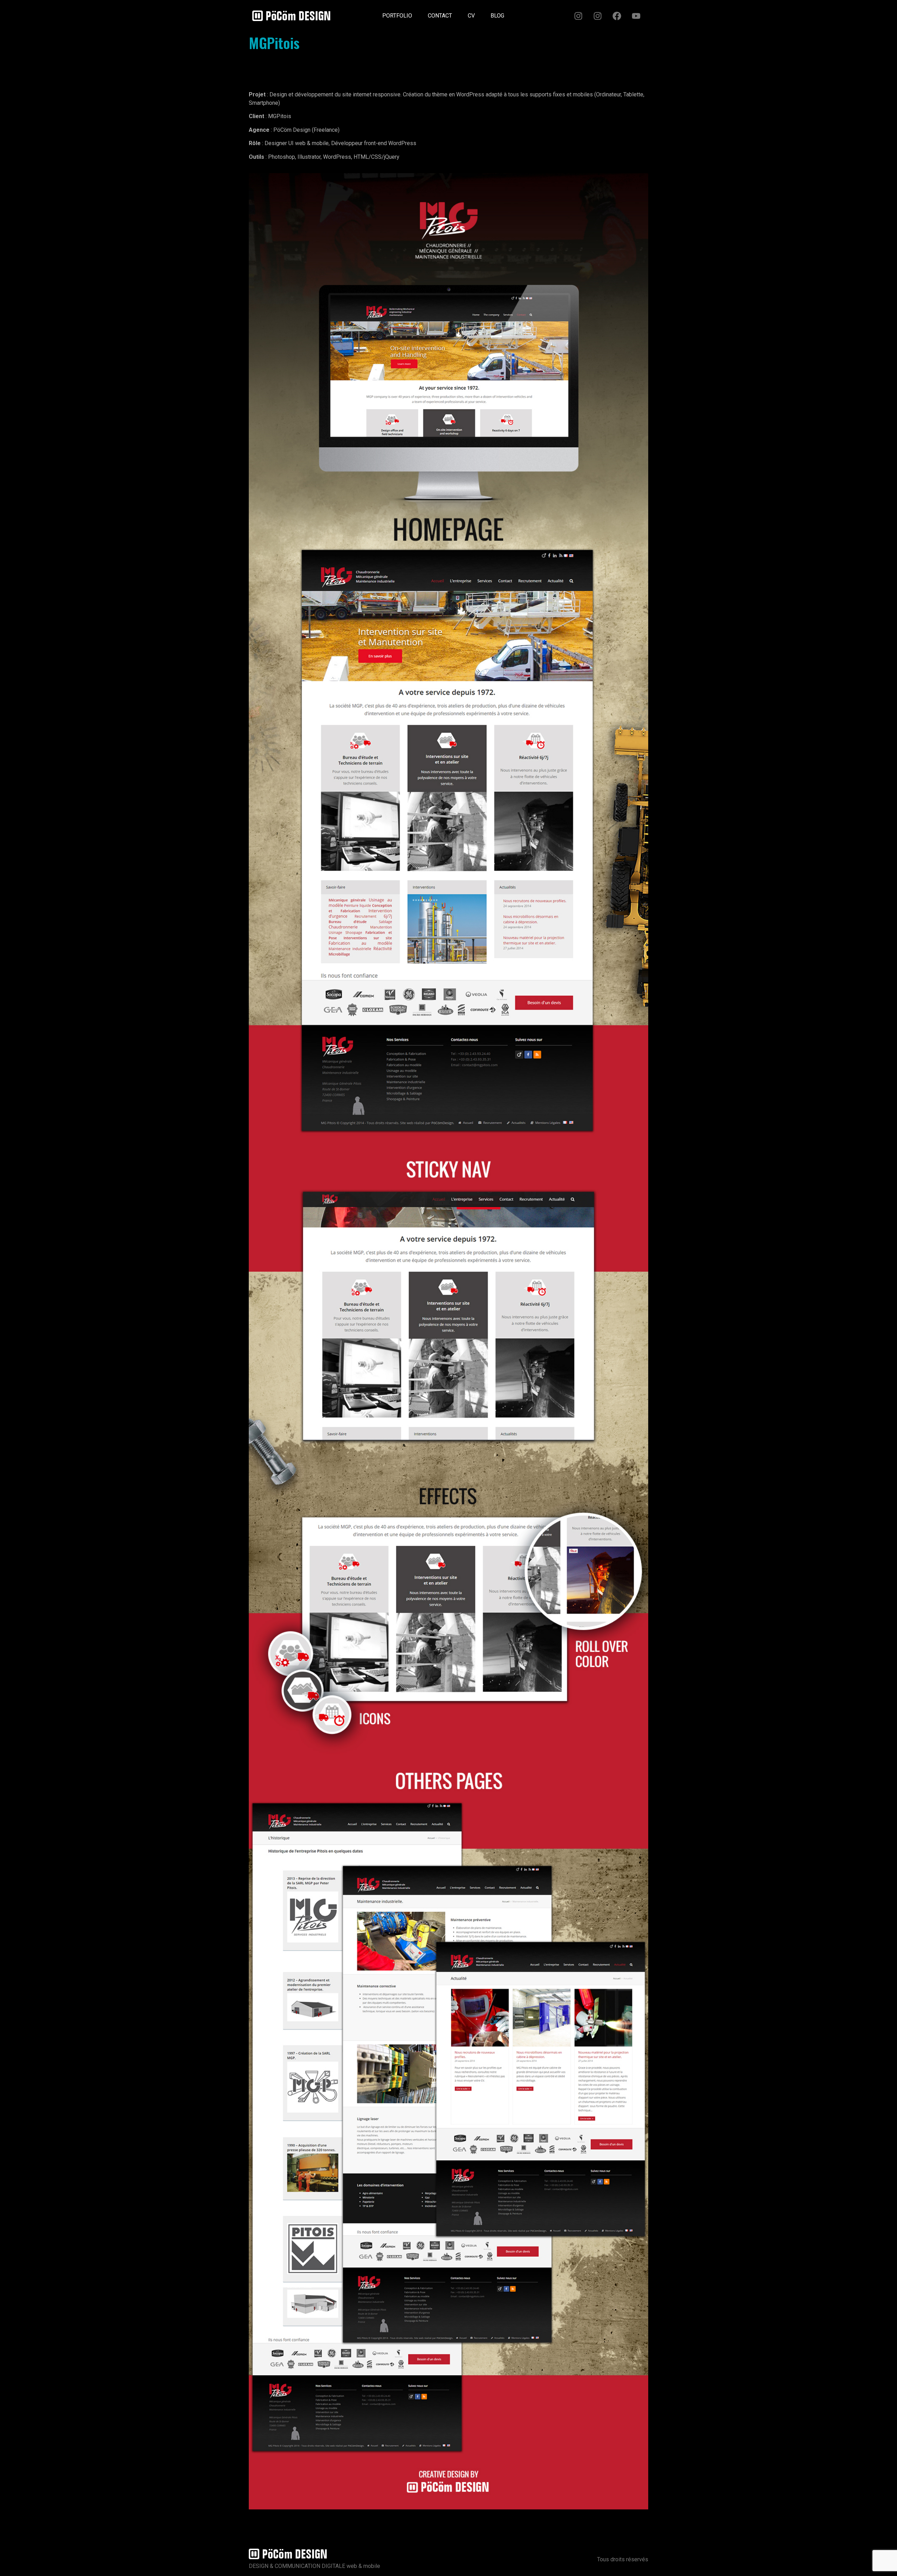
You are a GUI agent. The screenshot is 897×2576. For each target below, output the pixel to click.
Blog (497, 16)
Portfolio (397, 16)
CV (471, 16)
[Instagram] (578, 16)
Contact (440, 16)
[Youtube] (636, 16)
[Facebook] (617, 16)
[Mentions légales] (520, 13)
